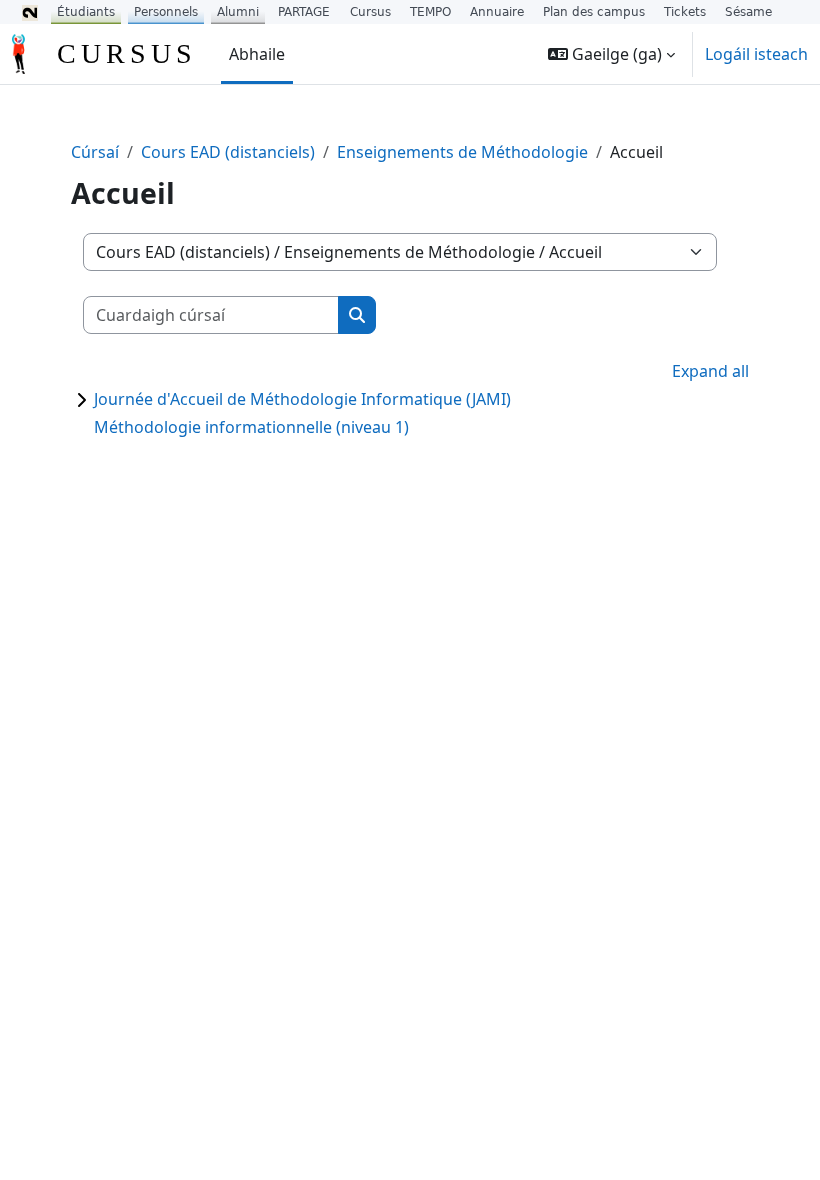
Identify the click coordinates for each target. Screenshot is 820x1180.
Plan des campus (594, 12)
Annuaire (497, 12)
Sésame (748, 12)
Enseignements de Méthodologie (462, 152)
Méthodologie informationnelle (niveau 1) (251, 427)
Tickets (685, 12)
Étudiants (86, 12)
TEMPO (430, 12)
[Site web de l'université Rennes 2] (30, 12)
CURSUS (127, 53)
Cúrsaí (95, 152)
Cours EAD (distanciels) (228, 152)
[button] (611, 54)
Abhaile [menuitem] (257, 54)
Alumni (238, 12)
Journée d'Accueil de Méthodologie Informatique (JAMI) (302, 399)
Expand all (710, 371)
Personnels (166, 12)
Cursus (370, 12)
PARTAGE (304, 12)
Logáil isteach (756, 54)
